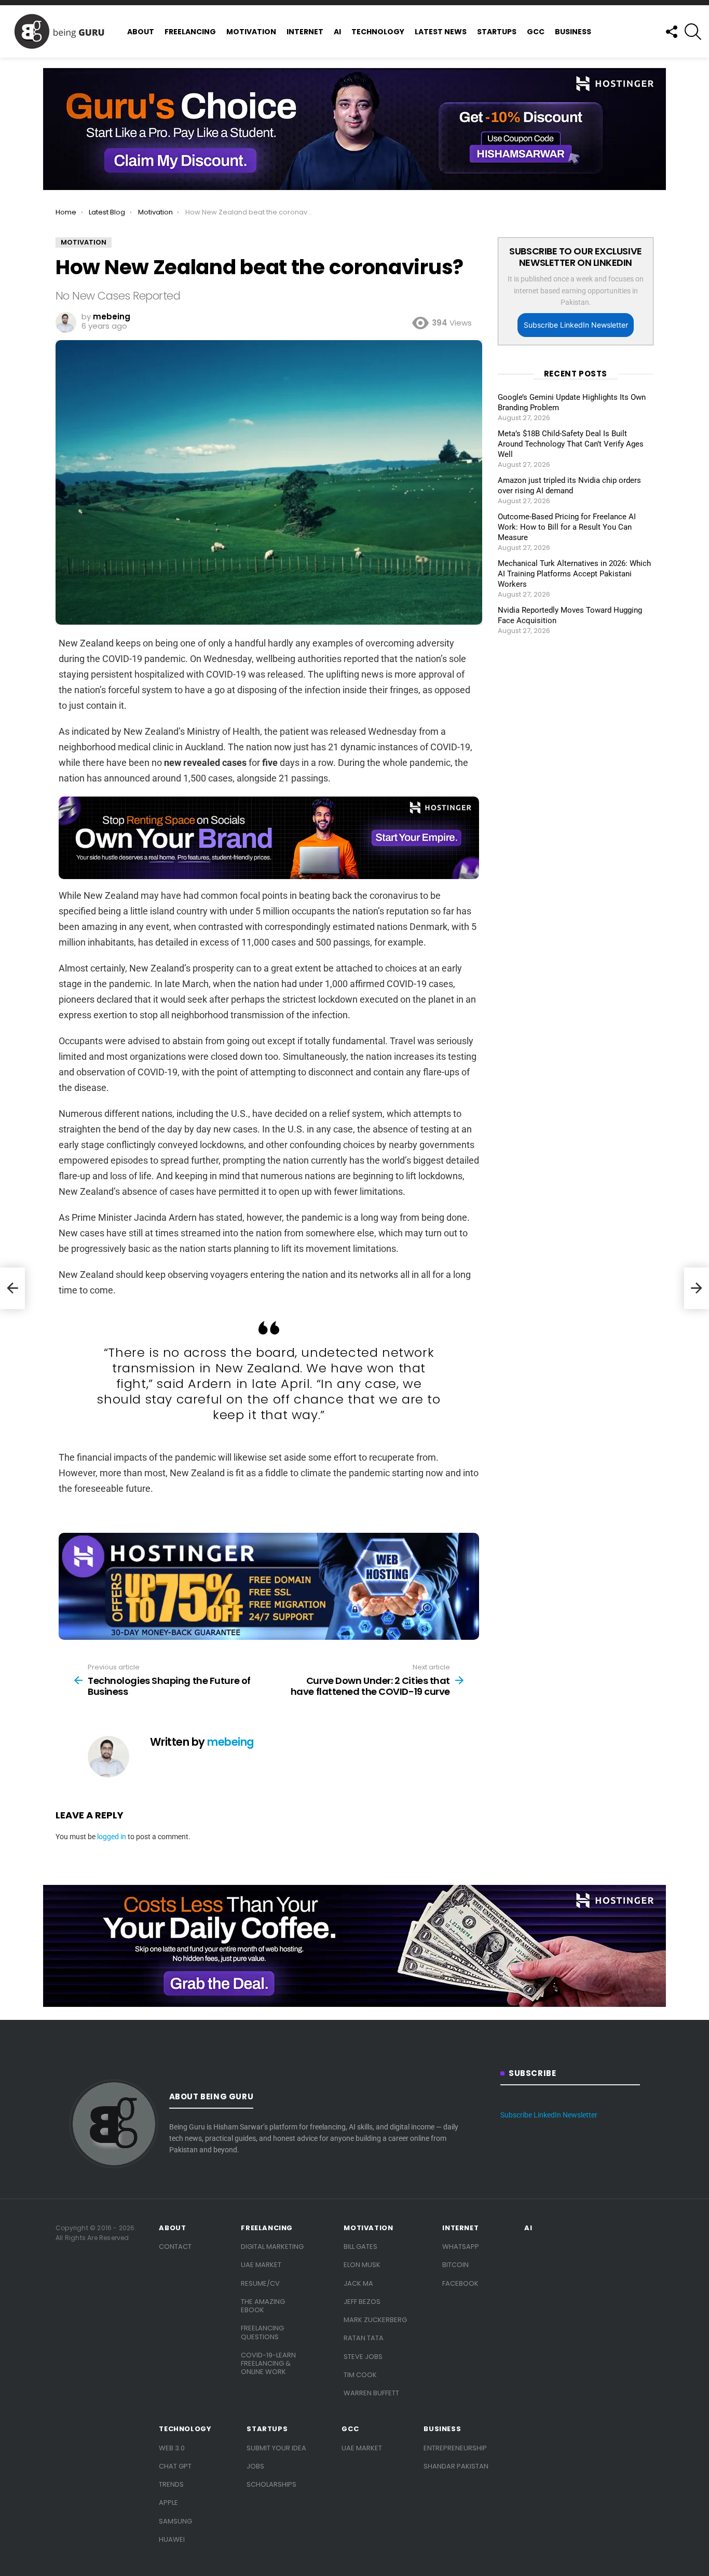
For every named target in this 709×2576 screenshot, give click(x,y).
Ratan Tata (364, 2338)
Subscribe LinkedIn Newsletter (576, 325)
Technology (378, 32)
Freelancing (190, 32)
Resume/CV (260, 2283)
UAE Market (261, 2265)
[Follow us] (671, 32)
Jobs (255, 2466)
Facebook (460, 2283)
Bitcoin (455, 2265)
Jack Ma (358, 2283)
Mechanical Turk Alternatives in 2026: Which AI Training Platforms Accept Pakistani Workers (574, 574)
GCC (536, 32)
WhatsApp (461, 2247)
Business (573, 32)
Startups (497, 32)
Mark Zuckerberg (375, 2320)
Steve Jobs (363, 2357)
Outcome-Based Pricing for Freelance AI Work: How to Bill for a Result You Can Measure (567, 527)
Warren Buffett (371, 2393)
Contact (175, 2247)
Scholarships (271, 2484)
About (141, 32)
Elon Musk (362, 2265)
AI (337, 32)
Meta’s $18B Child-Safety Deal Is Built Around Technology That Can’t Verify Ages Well (571, 444)
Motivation (251, 32)
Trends (171, 2484)
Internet (305, 32)
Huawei (172, 2539)
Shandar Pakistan (456, 2466)
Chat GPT (175, 2466)
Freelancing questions (262, 2332)
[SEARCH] (693, 32)
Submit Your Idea (276, 2448)
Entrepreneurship (455, 2448)
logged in (112, 1837)
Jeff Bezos (362, 2302)
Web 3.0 (172, 2448)
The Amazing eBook (263, 2306)
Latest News (441, 32)
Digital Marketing (272, 2247)
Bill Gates (360, 2247)
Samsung (175, 2521)
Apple (168, 2503)
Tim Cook (360, 2375)
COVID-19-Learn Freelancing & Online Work (268, 2364)
